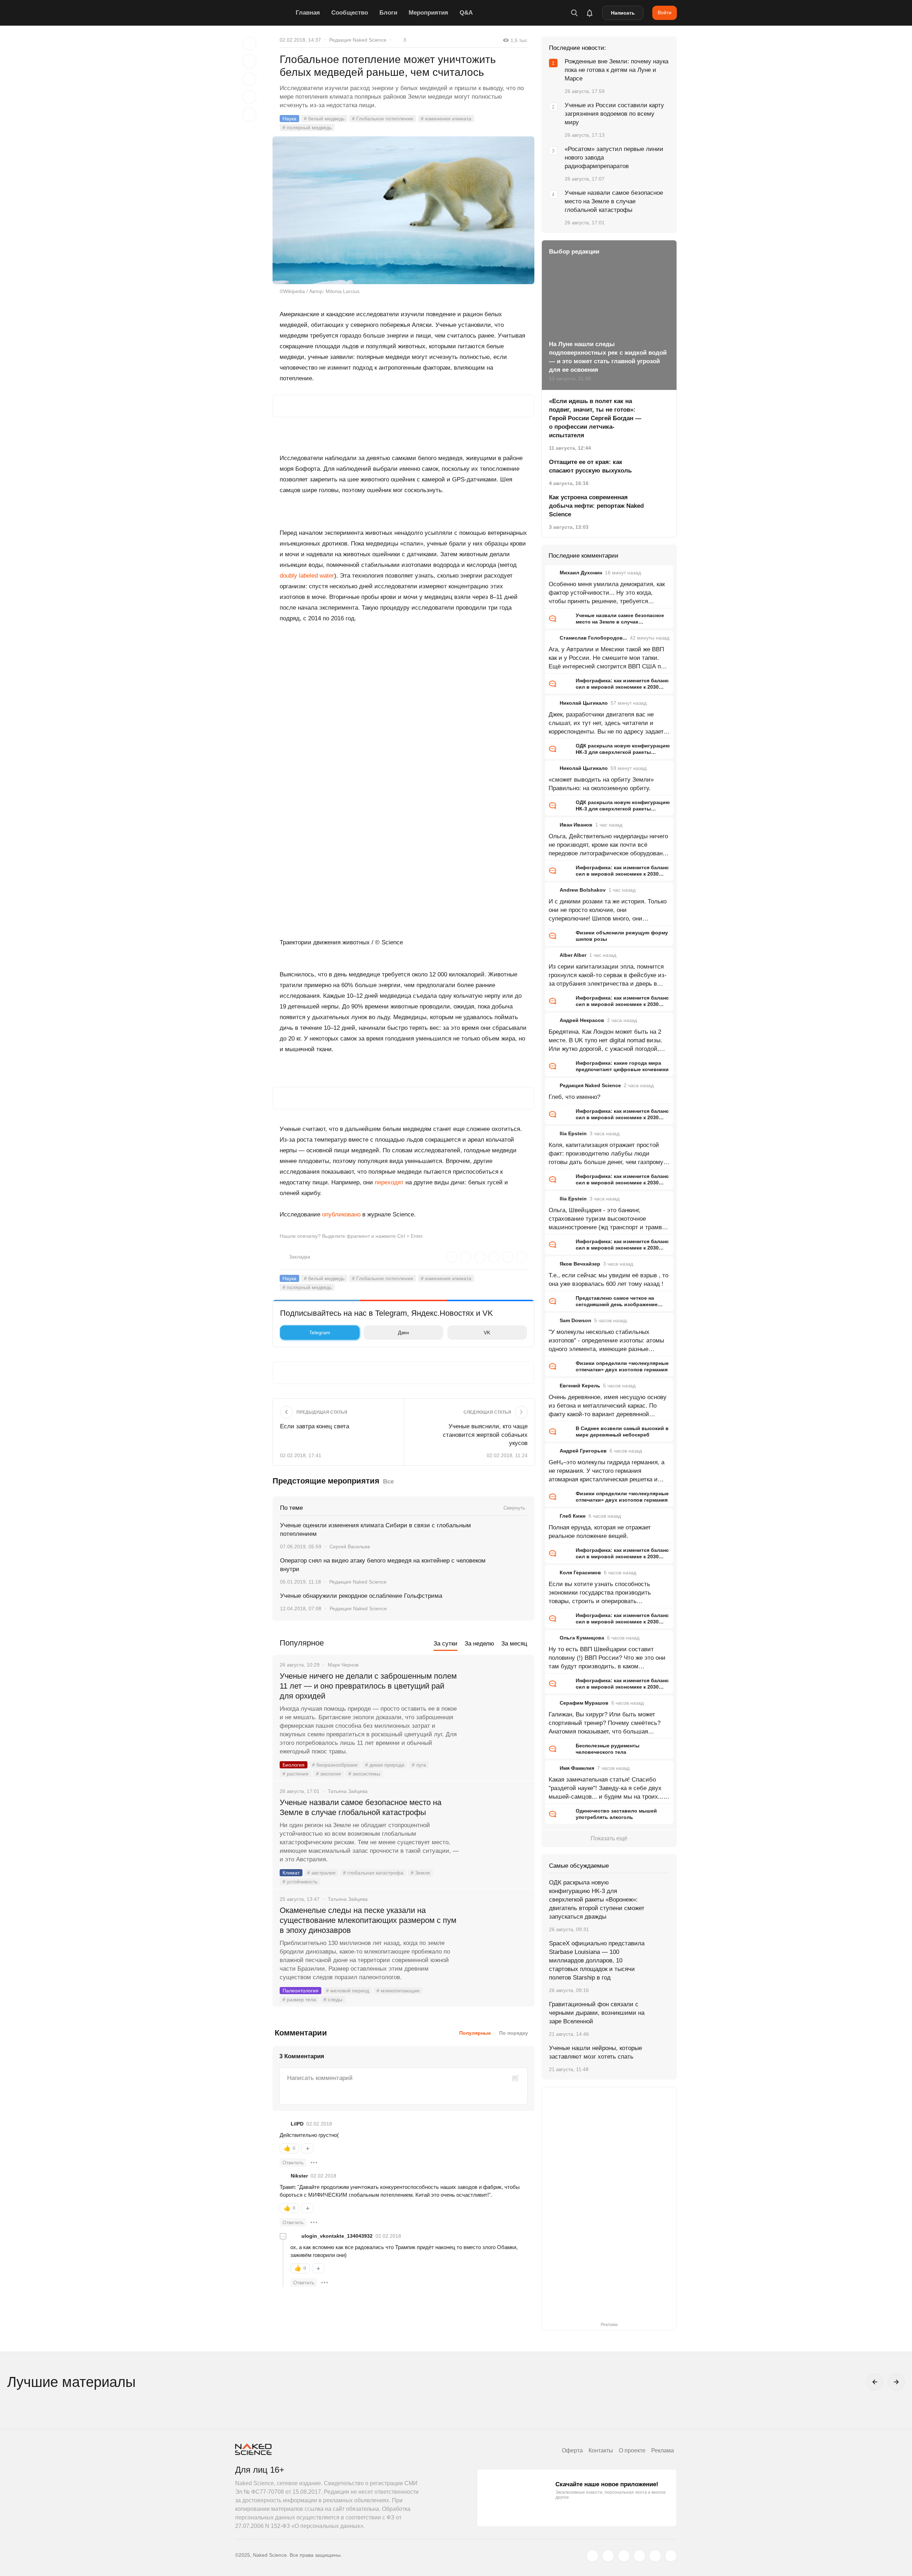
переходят (389, 1182)
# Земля (420, 1873)
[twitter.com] (592, 2556)
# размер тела (299, 1999)
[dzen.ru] (639, 2556)
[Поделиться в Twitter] (249, 79)
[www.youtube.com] (624, 2556)
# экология (328, 1774)
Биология (294, 1765)
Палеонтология (300, 1991)
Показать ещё (609, 1838)
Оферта (572, 2450)
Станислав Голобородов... (593, 638)
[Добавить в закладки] (249, 43)
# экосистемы (364, 1774)
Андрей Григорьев (583, 1451)
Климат (291, 1873)
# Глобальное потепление (383, 119)
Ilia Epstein (573, 1133)
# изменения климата (446, 119)
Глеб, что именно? (574, 1097)
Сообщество (350, 13)
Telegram (320, 1333)
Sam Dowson (576, 1320)
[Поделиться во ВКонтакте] (249, 115)
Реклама (663, 2450)
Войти (665, 12)
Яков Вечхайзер (580, 1264)
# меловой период (348, 1991)
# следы (333, 1999)
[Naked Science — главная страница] (264, 13)
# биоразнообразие (335, 1765)
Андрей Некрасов (582, 1020)
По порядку (514, 2033)
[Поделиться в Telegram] (249, 97)
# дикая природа (385, 1765)
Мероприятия (428, 13)
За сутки (445, 1644)
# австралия (321, 1873)
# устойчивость (300, 1882)
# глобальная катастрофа (373, 1873)
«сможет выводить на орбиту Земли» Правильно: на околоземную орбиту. (601, 784)
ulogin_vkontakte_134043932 (337, 2236)
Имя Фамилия (577, 1768)
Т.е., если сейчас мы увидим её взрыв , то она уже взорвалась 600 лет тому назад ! (608, 1280)
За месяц (514, 1644)
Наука (289, 119)
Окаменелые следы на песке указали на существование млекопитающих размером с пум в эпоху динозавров (368, 1920)
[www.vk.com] (608, 2556)
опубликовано (341, 1214)
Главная (308, 13)
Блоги (388, 13)
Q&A (466, 13)
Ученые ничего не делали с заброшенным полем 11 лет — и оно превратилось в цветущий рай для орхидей (368, 1686)
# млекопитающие (398, 1991)
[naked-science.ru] (671, 2556)
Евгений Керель (580, 1386)
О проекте (632, 2450)
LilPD (297, 2124)
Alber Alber (573, 955)
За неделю (479, 1644)
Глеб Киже (573, 1516)
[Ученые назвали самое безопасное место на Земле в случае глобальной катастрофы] (497, 1829)
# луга (419, 1765)
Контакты (601, 2450)
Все (388, 1482)
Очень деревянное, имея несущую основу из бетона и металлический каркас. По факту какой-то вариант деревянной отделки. (608, 1406)
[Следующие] (896, 2382)
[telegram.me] (655, 2556)
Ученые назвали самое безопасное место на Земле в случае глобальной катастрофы (361, 1807)
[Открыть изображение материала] (403, 210)
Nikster (299, 2176)
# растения (296, 1774)
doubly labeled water (307, 576)
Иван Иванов (576, 825)
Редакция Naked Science (358, 40)
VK (487, 1333)
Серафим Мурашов (584, 1703)
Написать (623, 13)
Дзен (403, 1333)
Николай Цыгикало (584, 703)
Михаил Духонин (581, 573)
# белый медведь (324, 119)
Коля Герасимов (580, 1573)
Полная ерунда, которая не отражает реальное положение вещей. (600, 1532)
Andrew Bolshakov (583, 890)
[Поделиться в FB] (249, 61)
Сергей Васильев (350, 1547)
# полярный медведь (307, 127)
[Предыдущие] (875, 2382)
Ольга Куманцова (582, 1638)
